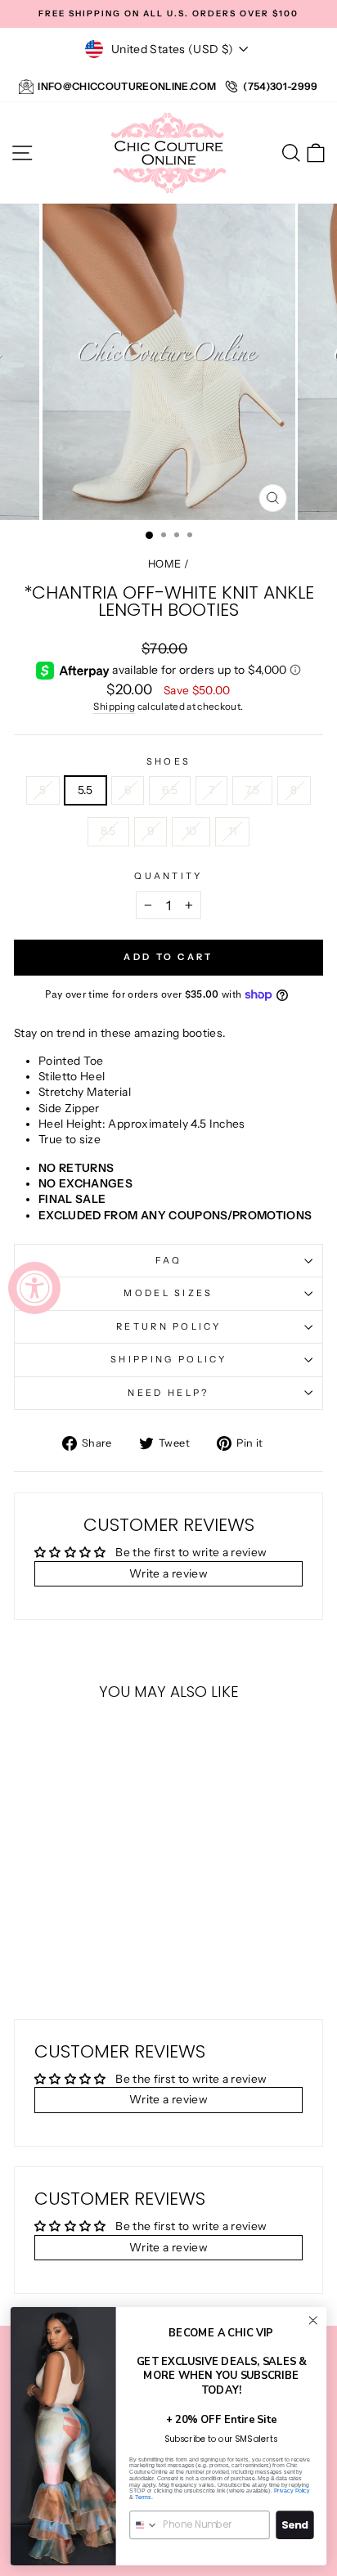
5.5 (85, 790)
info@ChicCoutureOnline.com (127, 86)
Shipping (114, 707)
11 (233, 831)
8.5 (108, 831)
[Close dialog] (313, 2320)
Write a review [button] (168, 1573)
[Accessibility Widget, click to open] (34, 1288)
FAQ (169, 1260)
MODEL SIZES (168, 1293)
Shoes (169, 761)
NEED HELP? (168, 1393)
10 (191, 831)
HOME (164, 564)
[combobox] (144, 2525)
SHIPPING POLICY (168, 1359)
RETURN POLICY (168, 1326)
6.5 (170, 790)
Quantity (168, 876)
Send (295, 2525)
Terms (143, 2497)
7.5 (252, 790)
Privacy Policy (292, 2491)
